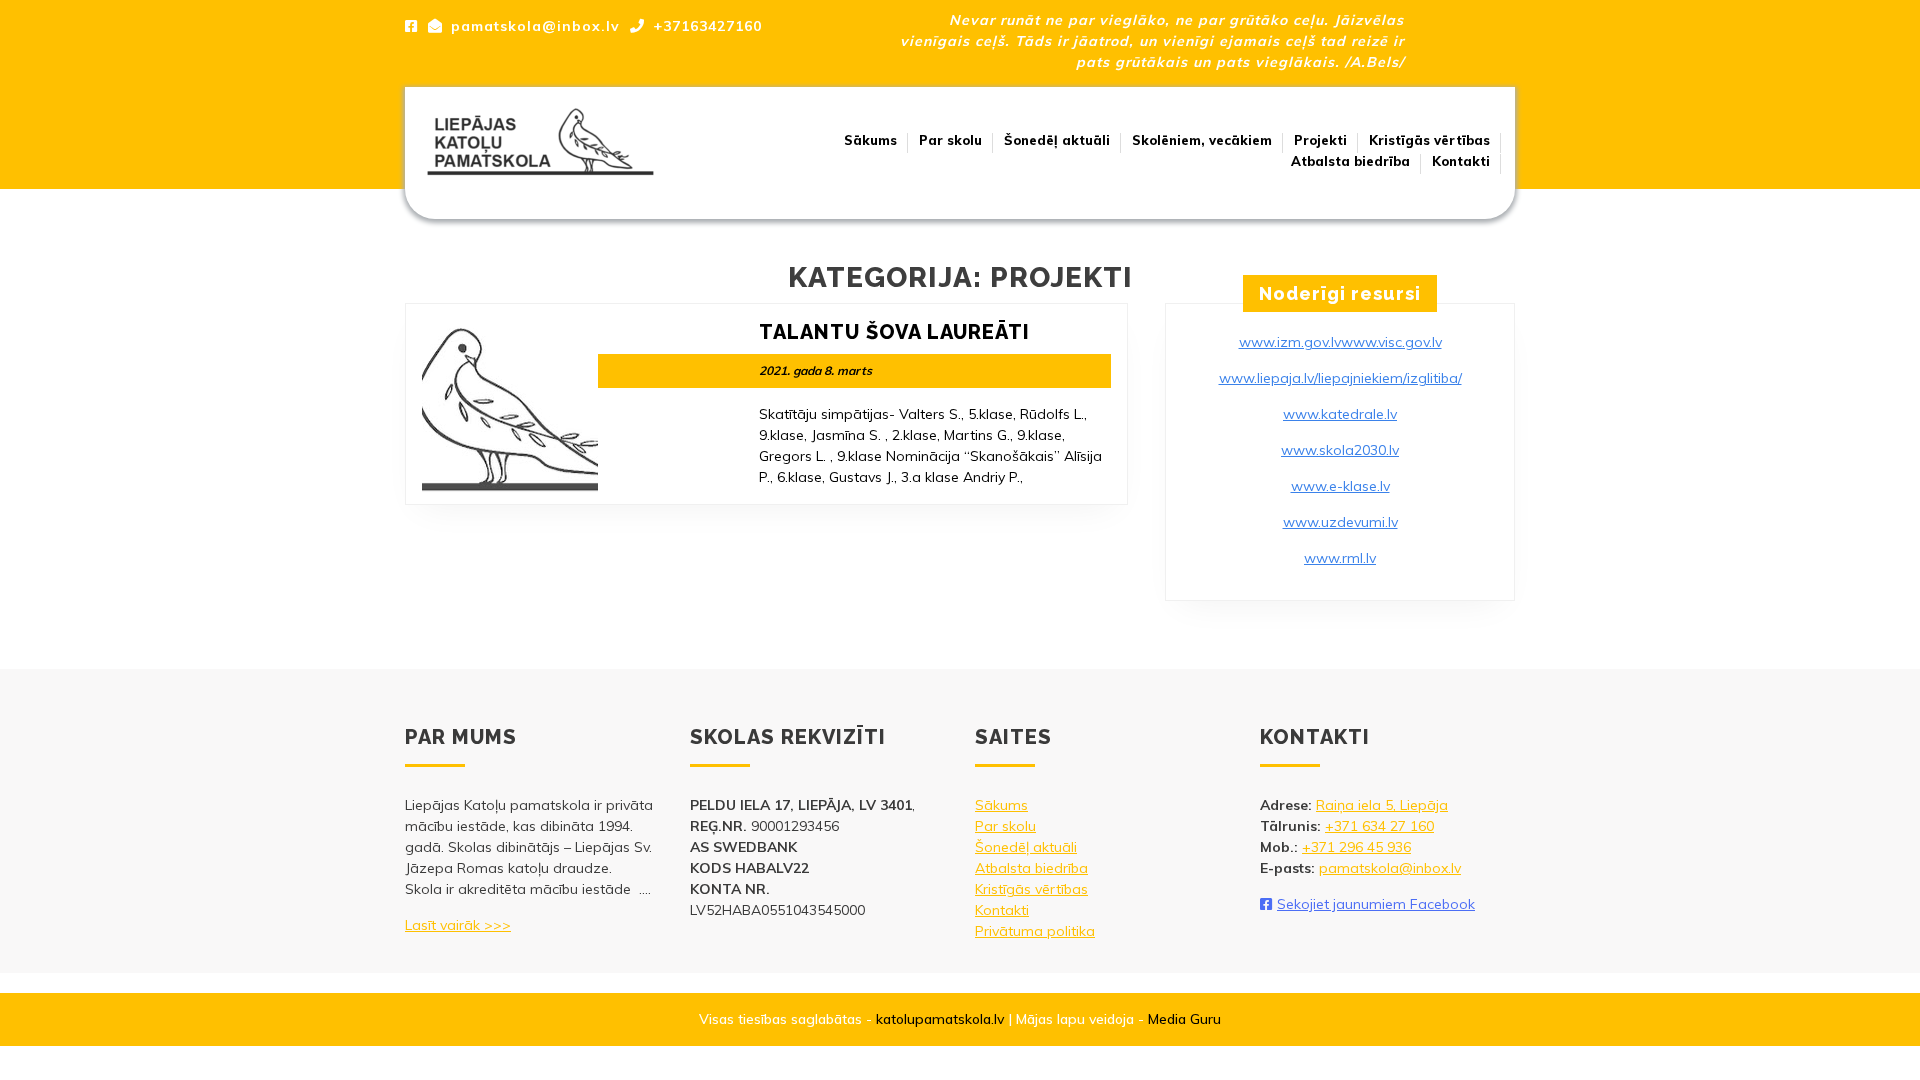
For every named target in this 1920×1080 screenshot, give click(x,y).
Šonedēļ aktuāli (1057, 140)
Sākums (870, 140)
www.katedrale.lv (1340, 414)
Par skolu (950, 140)
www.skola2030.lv (1340, 450)
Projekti (1320, 140)
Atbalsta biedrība (1350, 161)
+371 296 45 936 (1356, 847)
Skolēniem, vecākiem (1202, 140)
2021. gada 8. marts (815, 370)
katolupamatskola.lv (940, 1019)
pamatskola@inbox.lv (1390, 868)
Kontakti (1461, 161)
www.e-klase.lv (1340, 486)
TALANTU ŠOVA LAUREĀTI (894, 332)
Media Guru (1184, 1019)
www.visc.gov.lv (1391, 342)
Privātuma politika (1035, 931)
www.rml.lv (1340, 558)
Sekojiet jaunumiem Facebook (1376, 904)
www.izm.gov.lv (1290, 342)
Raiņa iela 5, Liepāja (1382, 805)
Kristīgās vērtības (1429, 140)
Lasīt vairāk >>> (458, 925)
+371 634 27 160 (1379, 826)
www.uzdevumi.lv (1340, 522)
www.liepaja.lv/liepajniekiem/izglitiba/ (1340, 378)
